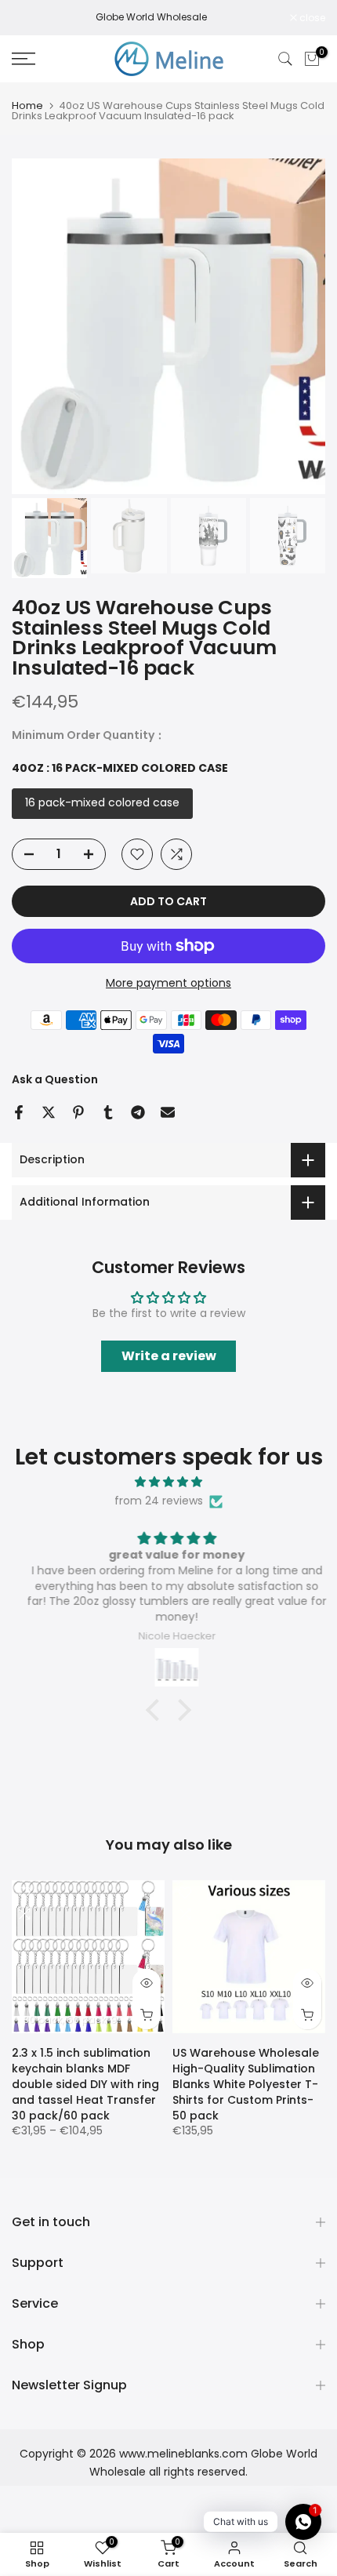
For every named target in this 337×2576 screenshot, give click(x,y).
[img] (168, 1482)
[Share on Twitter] (49, 1112)
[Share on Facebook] (19, 1112)
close (311, 18)
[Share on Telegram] (138, 1112)
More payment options (168, 983)
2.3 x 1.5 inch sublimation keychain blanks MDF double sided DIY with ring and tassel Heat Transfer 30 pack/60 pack (85, 2084)
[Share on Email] (168, 1112)
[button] (157, 1710)
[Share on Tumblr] (108, 1112)
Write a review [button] (169, 1356)
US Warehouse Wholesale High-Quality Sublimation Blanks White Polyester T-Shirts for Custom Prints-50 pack (246, 2084)
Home (27, 106)
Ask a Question (55, 1079)
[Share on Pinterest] (78, 1112)
